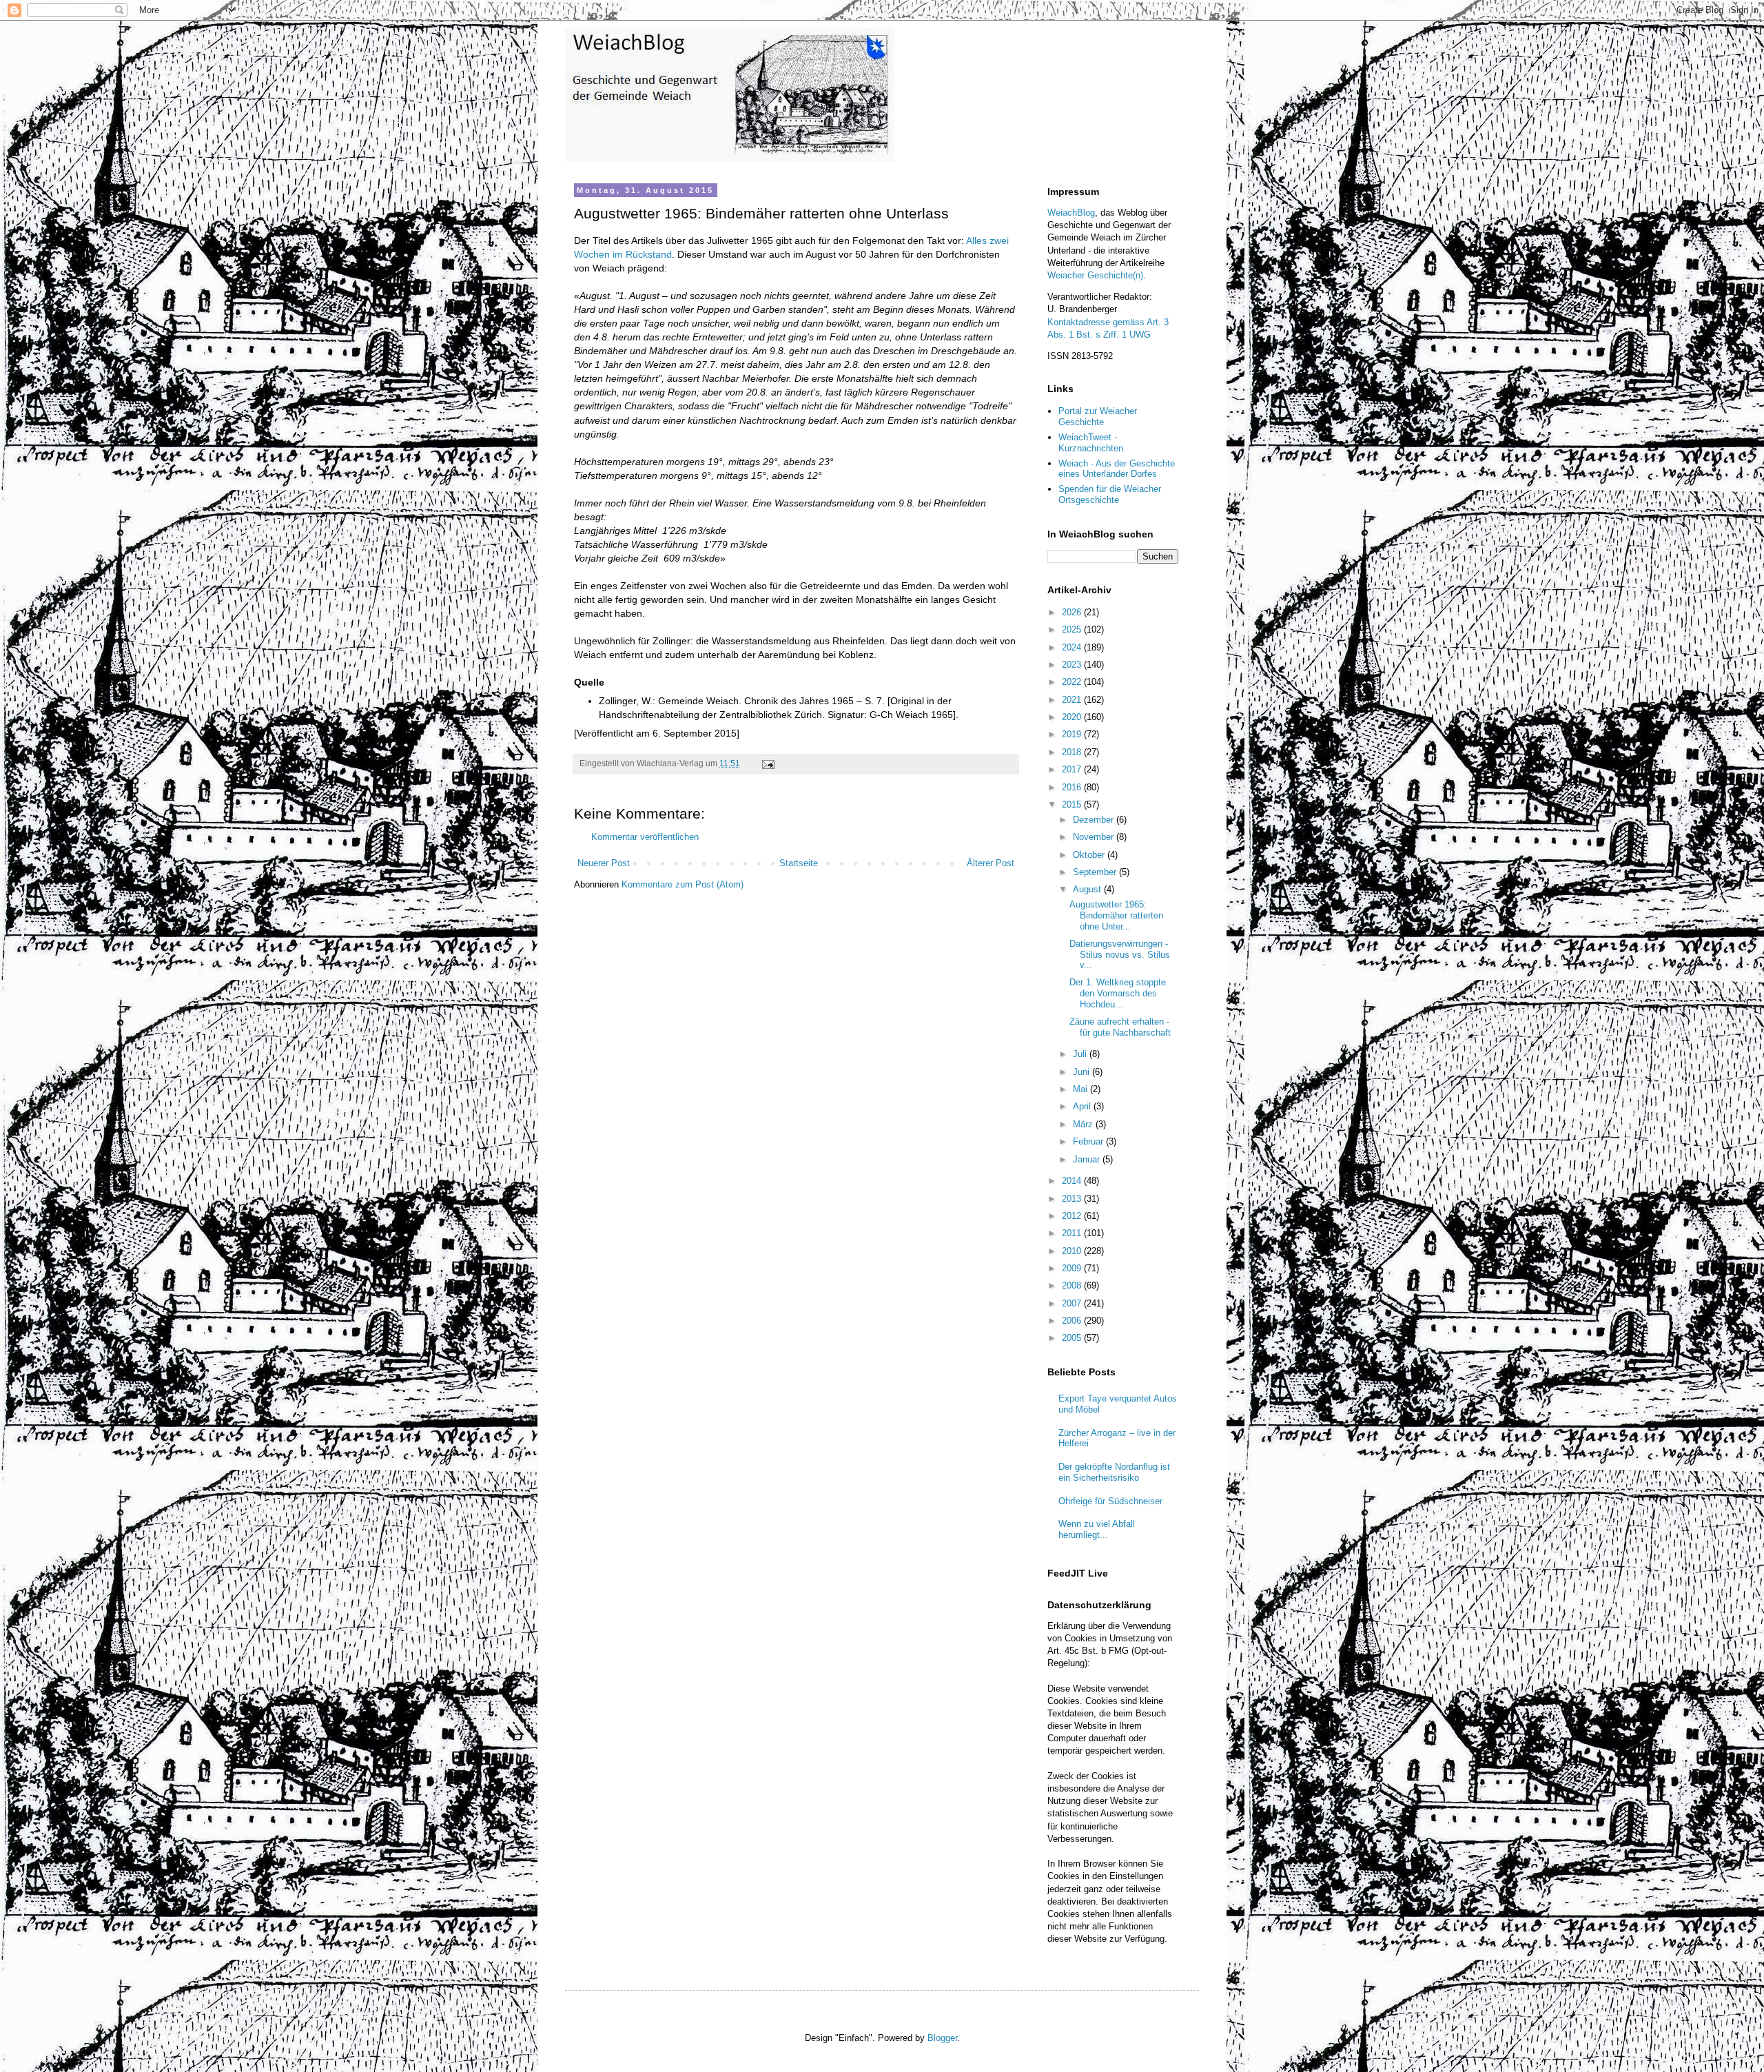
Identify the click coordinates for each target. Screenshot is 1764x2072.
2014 (1073, 1181)
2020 (1073, 717)
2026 (1073, 612)
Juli (1081, 1054)
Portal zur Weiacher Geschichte (1098, 417)
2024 (1073, 647)
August (1088, 889)
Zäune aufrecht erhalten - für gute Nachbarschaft (1120, 1027)
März (1084, 1124)
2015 (1073, 804)
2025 (1073, 629)
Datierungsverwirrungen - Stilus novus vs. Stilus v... (1120, 954)
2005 (1073, 1338)
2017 (1073, 769)
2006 (1073, 1321)
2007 (1073, 1303)
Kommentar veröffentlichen (645, 837)
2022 (1073, 682)
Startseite (799, 863)
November (1095, 837)
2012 (1073, 1216)
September (1096, 872)
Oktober (1090, 855)
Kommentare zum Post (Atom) (683, 884)
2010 (1073, 1251)
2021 (1073, 700)
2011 (1073, 1233)
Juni (1083, 1072)
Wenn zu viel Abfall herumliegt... (1097, 1529)
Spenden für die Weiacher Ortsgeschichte (1110, 494)
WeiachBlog (1071, 213)
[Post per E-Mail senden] (767, 763)
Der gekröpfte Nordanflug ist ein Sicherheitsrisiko (1114, 1472)
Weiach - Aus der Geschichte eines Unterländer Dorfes (1117, 469)
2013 (1073, 1199)
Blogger (942, 2038)
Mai (1081, 1089)
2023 (1073, 665)
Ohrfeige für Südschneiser (1110, 1501)
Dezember (1095, 820)
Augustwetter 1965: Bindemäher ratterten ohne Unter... (1116, 915)
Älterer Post (991, 863)
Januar (1088, 1159)
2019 (1073, 734)
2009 (1073, 1268)
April (1083, 1106)
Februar (1089, 1141)
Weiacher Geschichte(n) (1095, 275)
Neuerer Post (604, 863)
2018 (1073, 752)
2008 (1073, 1285)
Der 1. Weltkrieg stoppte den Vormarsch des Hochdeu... (1118, 993)
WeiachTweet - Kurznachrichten (1091, 443)
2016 (1073, 787)
